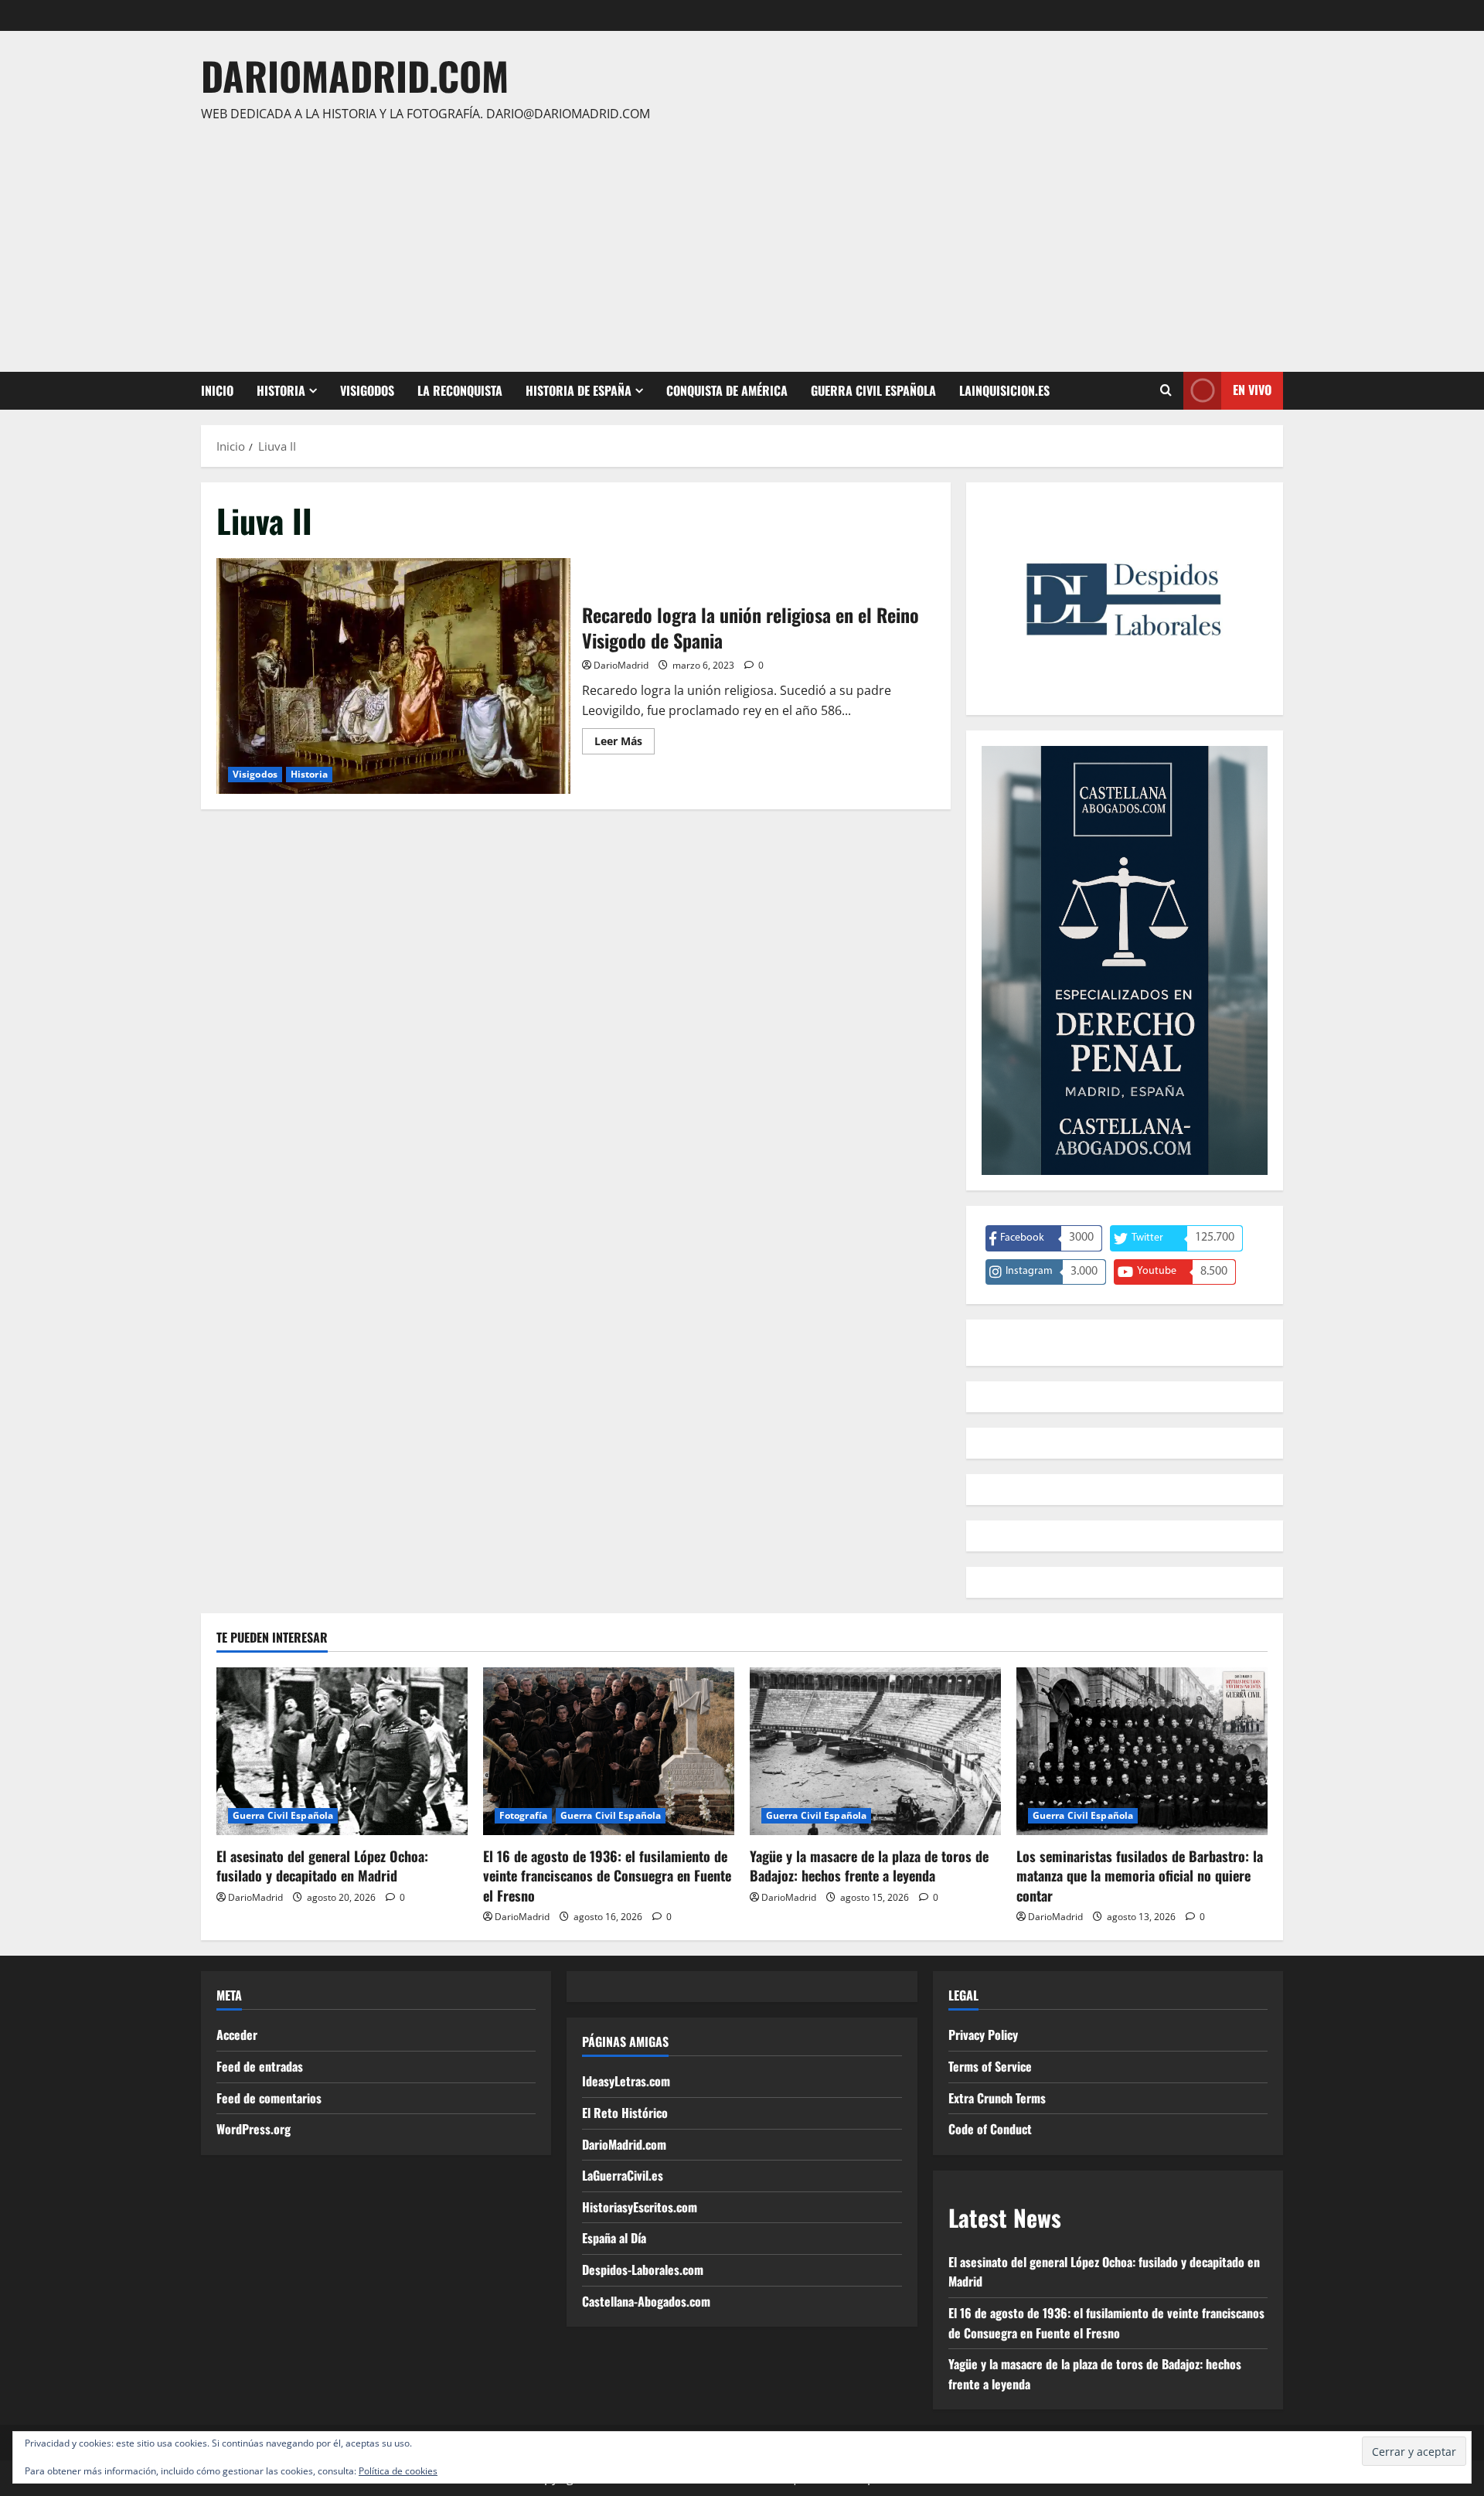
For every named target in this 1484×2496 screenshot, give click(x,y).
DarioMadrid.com (355, 75)
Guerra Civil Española (873, 390)
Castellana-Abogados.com (646, 2301)
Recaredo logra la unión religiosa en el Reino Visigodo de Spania (393, 676)
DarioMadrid (621, 665)
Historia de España (579, 390)
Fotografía (523, 1815)
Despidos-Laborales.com (643, 2270)
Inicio (217, 390)
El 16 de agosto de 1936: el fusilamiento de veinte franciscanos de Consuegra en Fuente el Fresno (607, 1875)
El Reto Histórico (625, 2113)
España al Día (614, 2238)
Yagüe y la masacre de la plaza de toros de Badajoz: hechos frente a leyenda (869, 1866)
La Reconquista (460, 390)
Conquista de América (727, 390)
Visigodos (367, 390)
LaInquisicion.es (1004, 390)
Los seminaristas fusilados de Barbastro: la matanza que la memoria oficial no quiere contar (1140, 1875)
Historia (281, 390)
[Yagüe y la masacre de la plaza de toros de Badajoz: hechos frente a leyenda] (875, 1751)
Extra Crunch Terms (997, 2098)
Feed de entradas (260, 2066)
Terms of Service (990, 2066)
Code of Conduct (990, 2129)
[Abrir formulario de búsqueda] (1166, 390)
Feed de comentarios (269, 2098)
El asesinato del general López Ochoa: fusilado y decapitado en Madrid (322, 1866)
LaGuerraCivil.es (623, 2175)
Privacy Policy (983, 2035)
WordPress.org (254, 2129)
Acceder (237, 2035)
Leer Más (625, 744)
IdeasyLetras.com (626, 2081)
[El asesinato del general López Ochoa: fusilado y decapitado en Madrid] (342, 1751)
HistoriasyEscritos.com (640, 2207)
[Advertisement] (738, 240)
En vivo (1252, 390)
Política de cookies (398, 2471)
